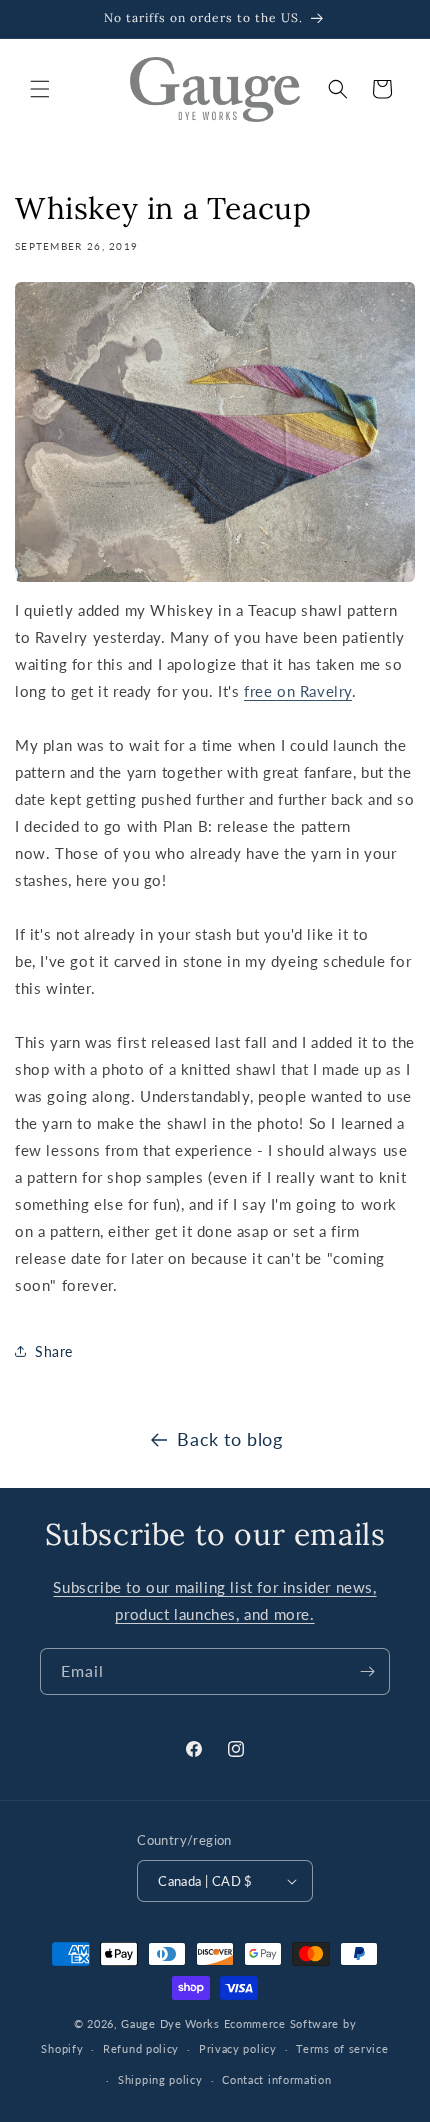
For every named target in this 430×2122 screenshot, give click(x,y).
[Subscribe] (367, 1671)
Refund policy (141, 2048)
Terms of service (342, 2048)
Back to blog (229, 1439)
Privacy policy (238, 2048)
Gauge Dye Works (170, 2023)
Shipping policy (160, 2079)
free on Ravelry (298, 691)
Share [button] (54, 1351)
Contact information (276, 2079)
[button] (40, 89)
